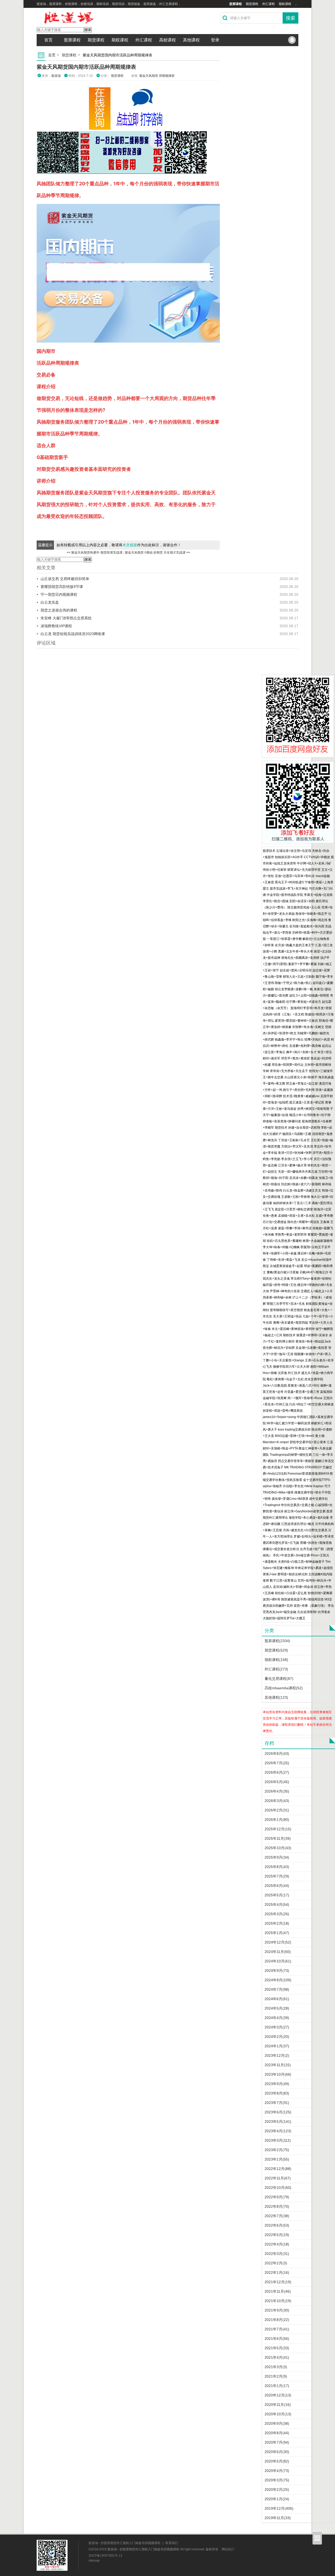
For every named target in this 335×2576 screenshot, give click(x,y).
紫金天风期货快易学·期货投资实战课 (97, 553)
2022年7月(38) (277, 2216)
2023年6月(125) (278, 2112)
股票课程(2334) (277, 1641)
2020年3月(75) (277, 2480)
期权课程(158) (276, 1660)
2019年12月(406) (279, 2508)
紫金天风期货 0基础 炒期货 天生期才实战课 (155, 553)
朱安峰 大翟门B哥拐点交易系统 (66, 618)
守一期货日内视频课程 (59, 594)
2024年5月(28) (277, 2008)
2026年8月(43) (277, 1754)
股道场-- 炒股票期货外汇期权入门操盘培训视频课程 (124, 2543)
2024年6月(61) (277, 1999)
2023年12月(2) (277, 2055)
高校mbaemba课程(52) (284, 1688)
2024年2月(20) (277, 2037)
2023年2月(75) (277, 2150)
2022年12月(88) (278, 2169)
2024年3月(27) (277, 2027)
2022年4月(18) (277, 2244)
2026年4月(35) (277, 1791)
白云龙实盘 (50, 602)
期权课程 (285, 4)
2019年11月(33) (278, 2518)
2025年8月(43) (277, 1867)
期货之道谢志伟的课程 (59, 610)
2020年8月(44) (277, 2433)
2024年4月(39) (277, 2018)
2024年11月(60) (278, 1952)
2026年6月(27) (277, 1772)
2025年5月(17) (277, 1895)
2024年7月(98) (277, 1989)
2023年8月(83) (277, 2093)
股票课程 (236, 4)
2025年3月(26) (277, 1914)
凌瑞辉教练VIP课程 (56, 626)
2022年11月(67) (278, 2178)
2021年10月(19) (278, 2301)
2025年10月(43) (278, 1848)
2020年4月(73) (277, 2471)
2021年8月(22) (277, 2320)
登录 (215, 40)
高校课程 (167, 40)
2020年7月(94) (277, 2442)
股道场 (56, 76)
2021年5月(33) (277, 2348)
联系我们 (172, 2543)
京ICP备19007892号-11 (105, 2556)
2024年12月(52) (278, 1942)
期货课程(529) (276, 1650)
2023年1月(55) (277, 2159)
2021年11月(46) (278, 2291)
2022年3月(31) (277, 2254)
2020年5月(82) (277, 2461)
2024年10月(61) (278, 1961)
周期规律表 (167, 76)
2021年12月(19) (278, 2282)
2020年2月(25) (277, 2490)
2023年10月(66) (278, 2074)
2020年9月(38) (277, 2423)
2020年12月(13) (278, 2395)
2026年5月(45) (277, 1782)
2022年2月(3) (276, 2263)
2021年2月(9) (276, 2376)
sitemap (94, 2561)
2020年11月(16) (278, 2405)
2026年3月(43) (277, 1801)
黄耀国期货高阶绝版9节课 (62, 587)
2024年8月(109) (278, 1980)
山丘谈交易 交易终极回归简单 (65, 579)
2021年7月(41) (277, 2329)
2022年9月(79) (277, 2197)
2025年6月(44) (277, 1886)
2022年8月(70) (277, 2206)
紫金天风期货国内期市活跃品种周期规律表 (86, 67)
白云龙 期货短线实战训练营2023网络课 (73, 634)
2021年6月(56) (277, 2339)
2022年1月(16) (277, 2272)
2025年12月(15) (278, 1829)
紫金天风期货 (149, 76)
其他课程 (191, 40)
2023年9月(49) (277, 2084)
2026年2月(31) (277, 1810)
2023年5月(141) (278, 2122)
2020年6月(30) (277, 2452)
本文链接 (130, 545)
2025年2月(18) (277, 1923)
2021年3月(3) (276, 2367)
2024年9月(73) (277, 1971)
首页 (48, 40)
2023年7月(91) (277, 2103)
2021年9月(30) (277, 2310)
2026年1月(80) (277, 1820)
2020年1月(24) (277, 2499)
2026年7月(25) (277, 1763)
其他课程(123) (276, 1697)
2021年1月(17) (277, 2386)
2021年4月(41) (277, 2357)
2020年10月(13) (278, 2414)
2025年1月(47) (277, 1933)
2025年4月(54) (277, 1904)
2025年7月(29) (277, 1876)
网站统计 (228, 2549)
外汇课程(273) (276, 1669)
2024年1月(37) (277, 2046)
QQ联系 (292, 40)
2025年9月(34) (277, 1857)
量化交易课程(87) (279, 1679)
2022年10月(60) (278, 2188)
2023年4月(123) (278, 2131)
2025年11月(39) (278, 1838)
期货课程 (252, 4)
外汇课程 (269, 4)
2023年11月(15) (278, 2065)
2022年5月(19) (277, 2235)
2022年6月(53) (277, 2225)
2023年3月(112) (278, 2140)
